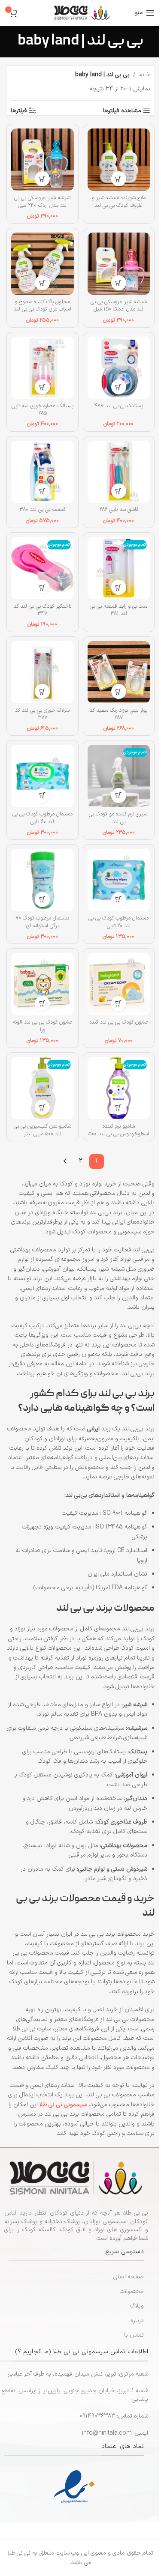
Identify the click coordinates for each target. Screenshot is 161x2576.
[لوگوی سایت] (82, 13)
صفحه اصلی (129, 2277)
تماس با (134, 2335)
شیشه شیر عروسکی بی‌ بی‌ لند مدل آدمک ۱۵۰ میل (119, 306)
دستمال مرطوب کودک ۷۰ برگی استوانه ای (42, 922)
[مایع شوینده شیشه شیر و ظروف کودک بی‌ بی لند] (119, 160)
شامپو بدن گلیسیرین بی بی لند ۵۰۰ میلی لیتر (43, 1130)
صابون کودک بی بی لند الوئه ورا (43, 1026)
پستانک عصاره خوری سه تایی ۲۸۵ (43, 410)
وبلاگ (137, 2306)
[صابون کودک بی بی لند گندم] (119, 984)
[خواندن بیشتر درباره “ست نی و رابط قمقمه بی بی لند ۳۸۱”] (119, 587)
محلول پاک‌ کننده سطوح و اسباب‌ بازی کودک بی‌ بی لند (43, 306)
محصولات (132, 2291)
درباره (137, 2321)
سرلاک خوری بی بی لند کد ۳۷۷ (42, 714)
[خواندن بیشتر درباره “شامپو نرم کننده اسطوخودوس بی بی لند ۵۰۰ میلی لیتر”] (119, 1107)
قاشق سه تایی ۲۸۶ (119, 509)
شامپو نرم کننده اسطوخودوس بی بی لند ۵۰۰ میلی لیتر (119, 1134)
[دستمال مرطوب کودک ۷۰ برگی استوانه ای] (43, 880)
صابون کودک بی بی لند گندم (118, 1022)
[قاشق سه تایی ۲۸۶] (119, 472)
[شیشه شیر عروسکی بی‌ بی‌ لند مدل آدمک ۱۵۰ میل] (119, 264)
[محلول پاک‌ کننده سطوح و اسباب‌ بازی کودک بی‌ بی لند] (43, 264)
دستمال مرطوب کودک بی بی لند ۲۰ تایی (118, 922)
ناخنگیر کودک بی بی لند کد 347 (43, 610)
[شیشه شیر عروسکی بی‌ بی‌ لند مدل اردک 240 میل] (43, 160)
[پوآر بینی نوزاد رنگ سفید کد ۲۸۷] (119, 672)
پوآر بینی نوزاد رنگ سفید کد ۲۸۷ (118, 714)
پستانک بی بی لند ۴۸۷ (118, 406)
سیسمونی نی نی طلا (63, 2105)
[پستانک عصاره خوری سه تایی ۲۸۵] (43, 368)
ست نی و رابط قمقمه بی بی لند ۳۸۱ (118, 610)
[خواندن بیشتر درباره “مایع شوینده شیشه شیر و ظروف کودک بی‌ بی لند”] (119, 179)
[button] (42, 179)
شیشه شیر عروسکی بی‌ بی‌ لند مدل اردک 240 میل (42, 201)
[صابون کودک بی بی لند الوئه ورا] (43, 984)
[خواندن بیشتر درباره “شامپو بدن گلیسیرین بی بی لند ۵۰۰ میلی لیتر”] (42, 1107)
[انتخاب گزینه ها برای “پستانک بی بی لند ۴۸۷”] (119, 387)
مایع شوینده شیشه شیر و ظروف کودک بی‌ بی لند (119, 201)
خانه (145, 75)
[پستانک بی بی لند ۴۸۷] (119, 368)
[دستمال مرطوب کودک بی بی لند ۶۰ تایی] (43, 776)
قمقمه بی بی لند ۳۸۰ (42, 509)
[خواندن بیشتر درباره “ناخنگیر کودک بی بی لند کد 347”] (42, 587)
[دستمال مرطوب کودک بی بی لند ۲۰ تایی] (119, 880)
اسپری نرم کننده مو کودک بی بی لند (119, 818)
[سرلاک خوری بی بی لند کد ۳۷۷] (43, 672)
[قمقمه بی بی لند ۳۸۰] (43, 472)
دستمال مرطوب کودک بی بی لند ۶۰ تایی (43, 818)
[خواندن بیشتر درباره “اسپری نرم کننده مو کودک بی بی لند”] (119, 795)
